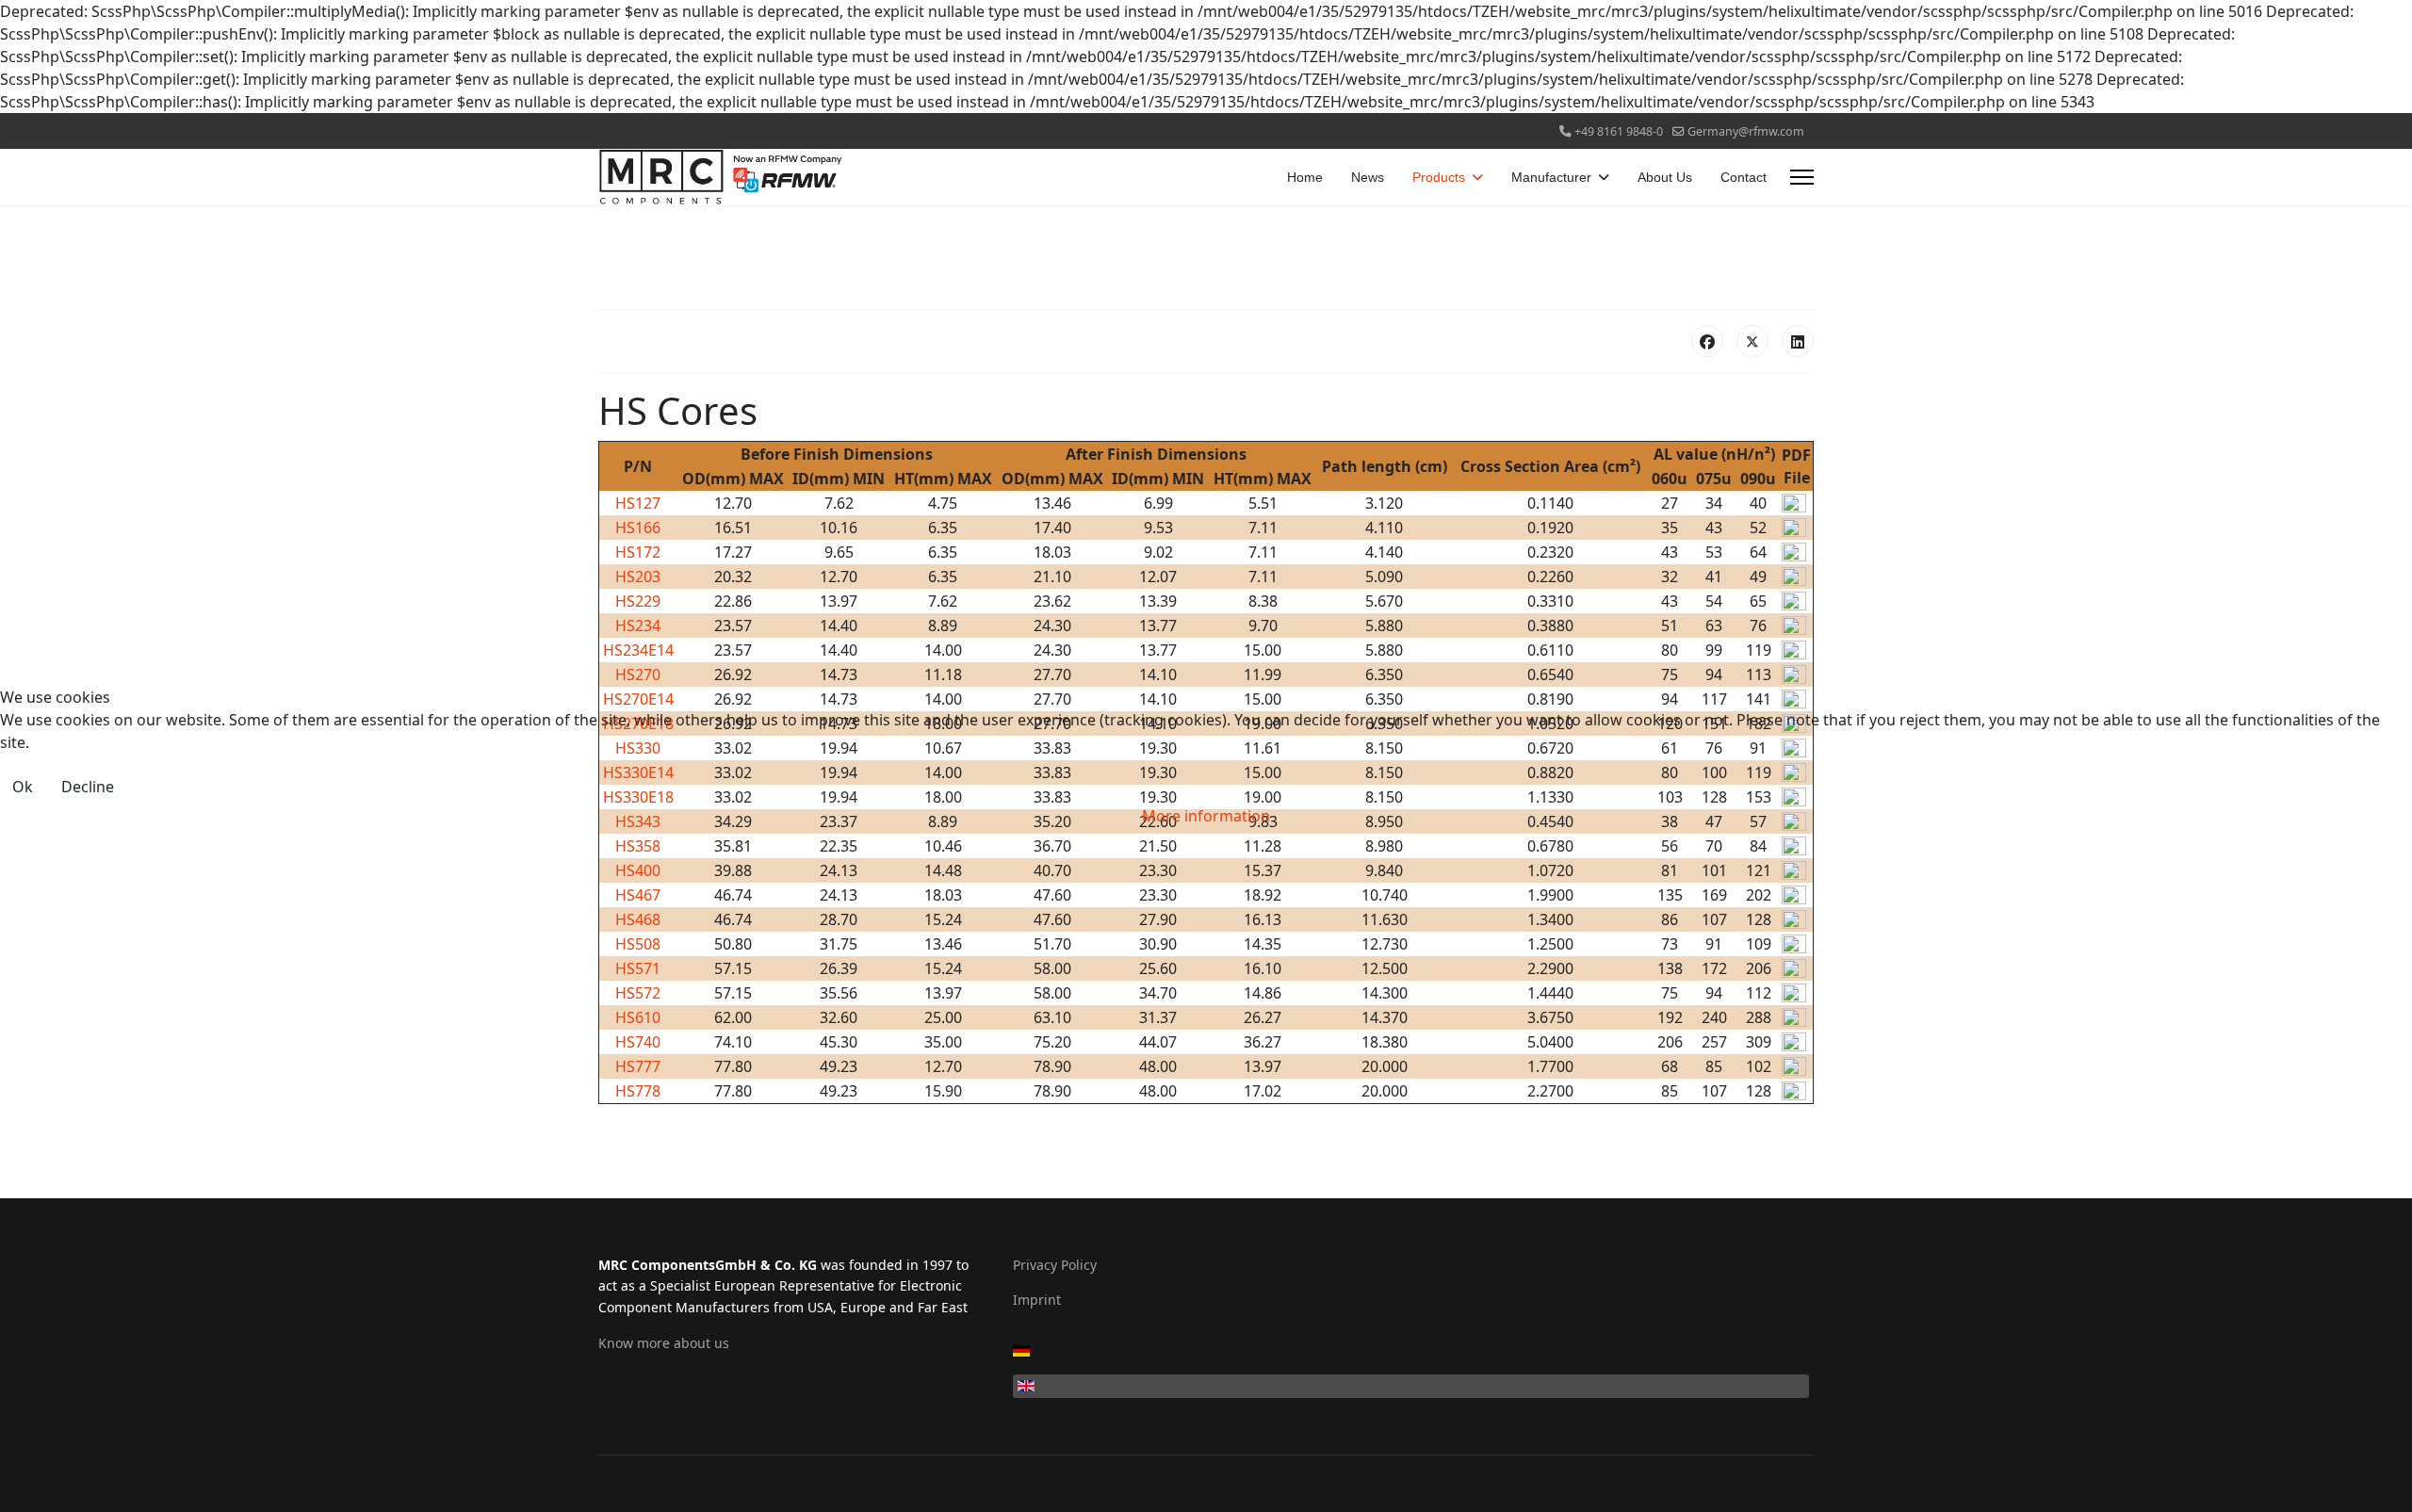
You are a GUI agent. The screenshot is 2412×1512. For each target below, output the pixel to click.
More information (1206, 816)
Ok (23, 787)
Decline (88, 787)
